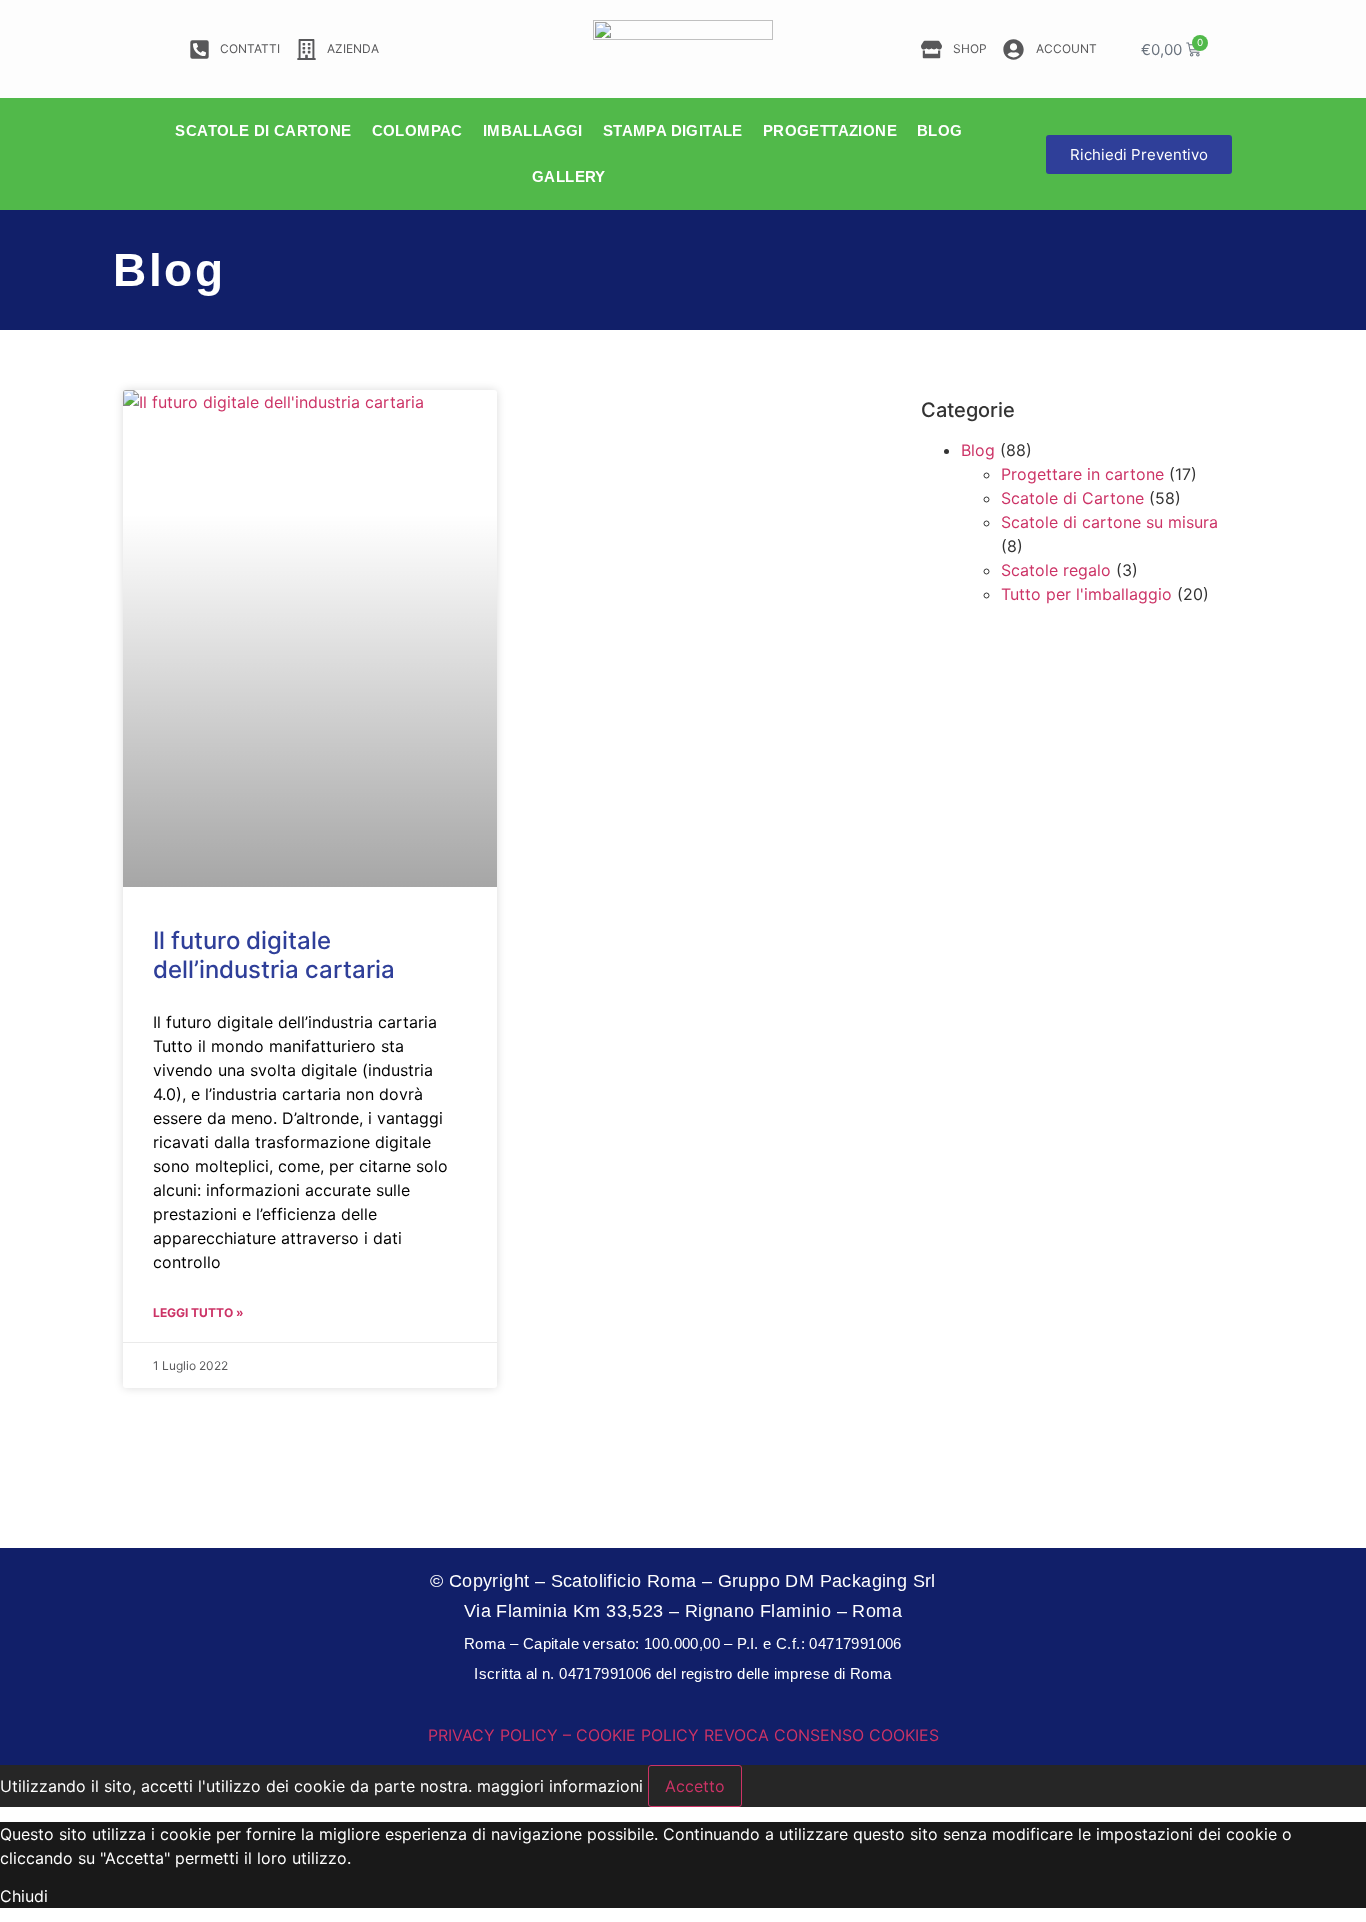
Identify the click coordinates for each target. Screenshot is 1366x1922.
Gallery (569, 176)
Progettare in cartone (1082, 474)
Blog (940, 130)
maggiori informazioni (560, 1786)
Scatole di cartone (263, 130)
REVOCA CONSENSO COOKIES (821, 1735)
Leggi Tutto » (198, 1312)
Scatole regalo (1056, 570)
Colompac (417, 130)
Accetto (695, 1786)
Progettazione (830, 130)
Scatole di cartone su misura (1109, 522)
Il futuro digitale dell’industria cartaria (274, 955)
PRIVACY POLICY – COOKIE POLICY (563, 1735)
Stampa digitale (673, 130)
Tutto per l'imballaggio (1086, 594)
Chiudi (24, 1896)
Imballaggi (533, 130)
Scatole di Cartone (1072, 498)
